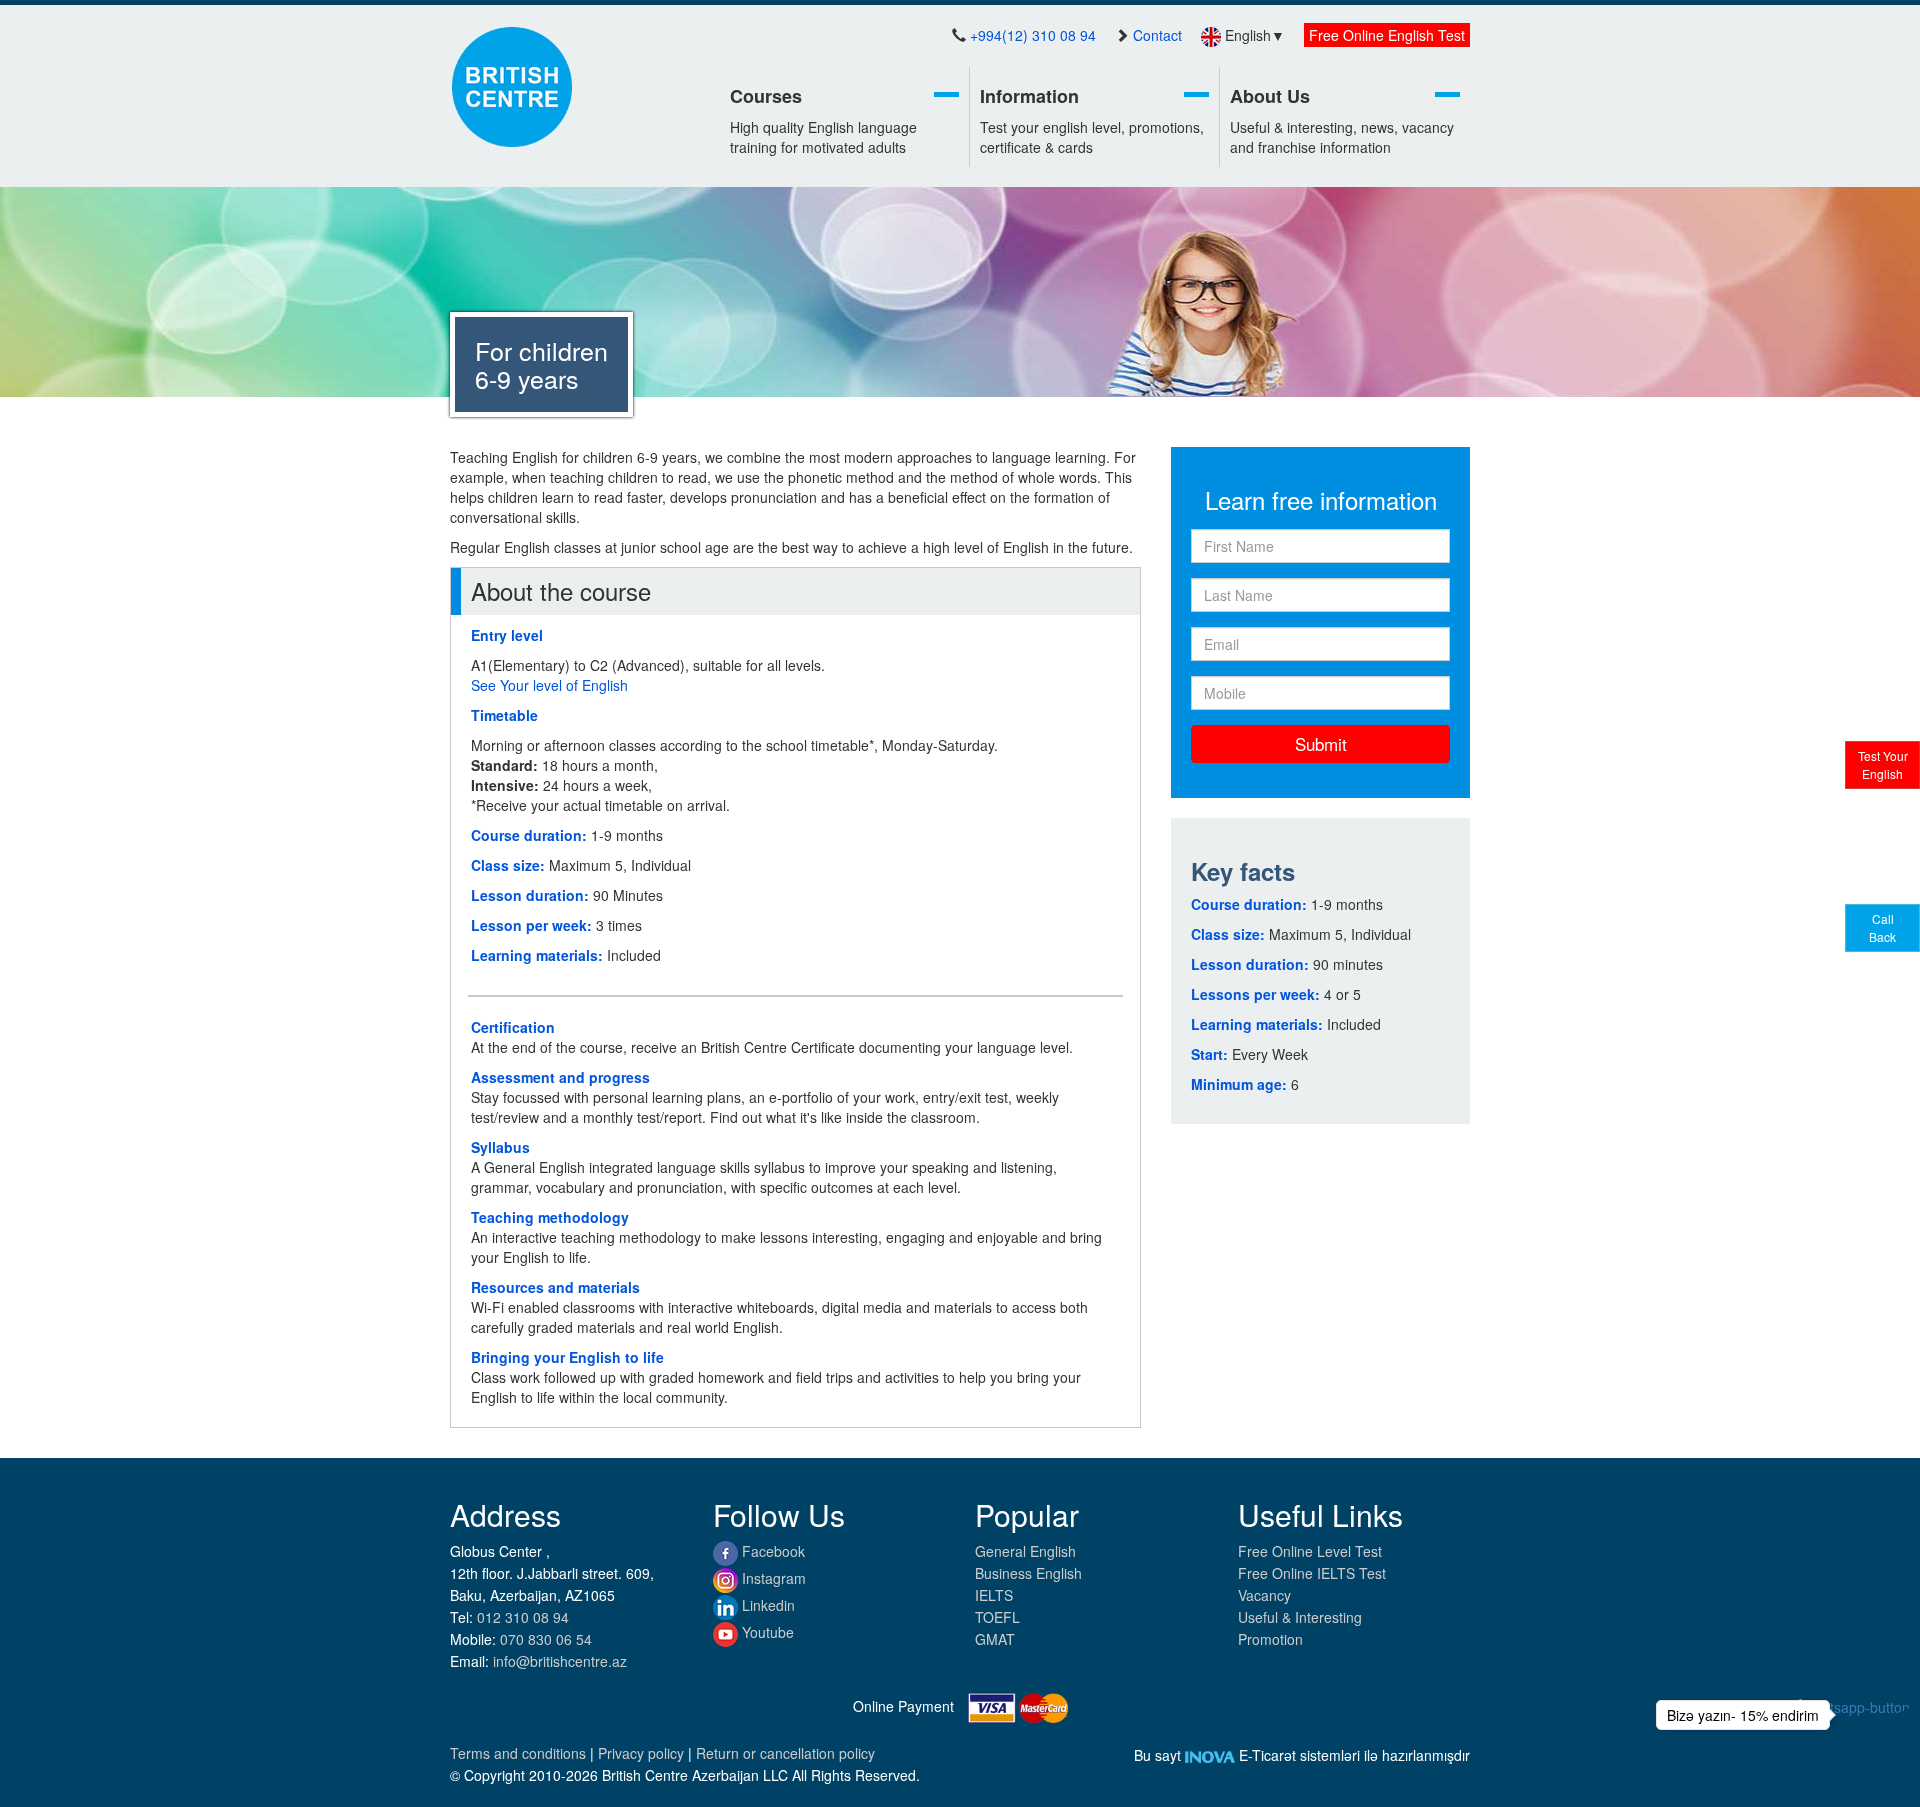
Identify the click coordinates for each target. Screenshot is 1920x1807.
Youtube (766, 1632)
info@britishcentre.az (560, 1661)
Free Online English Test (1387, 35)
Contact (1157, 35)
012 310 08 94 (523, 1617)
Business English (1028, 1573)
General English (1025, 1551)
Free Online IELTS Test (1312, 1573)
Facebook (771, 1551)
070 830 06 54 (546, 1639)
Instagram (772, 1578)
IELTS (994, 1595)
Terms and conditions (520, 1753)
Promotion (1270, 1639)
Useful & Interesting (1300, 1617)
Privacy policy (643, 1753)
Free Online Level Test (1310, 1551)
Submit (1321, 743)
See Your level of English (549, 685)
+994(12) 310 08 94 (1033, 35)
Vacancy (1264, 1595)
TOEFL (997, 1617)
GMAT (995, 1639)
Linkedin (766, 1605)
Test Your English (1883, 764)
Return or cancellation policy (785, 1753)
